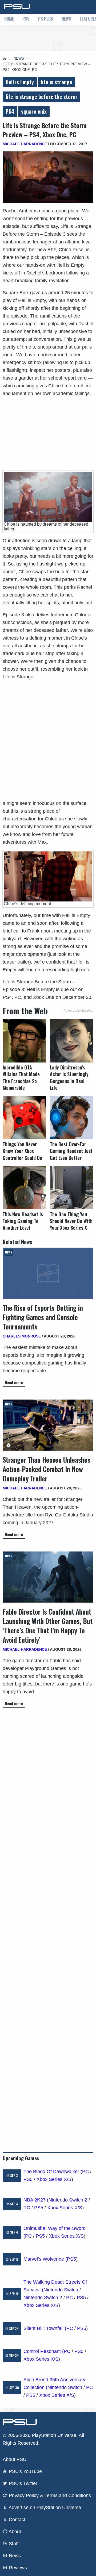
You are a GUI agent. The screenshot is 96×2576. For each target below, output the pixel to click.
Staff (13, 2544)
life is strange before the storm (41, 97)
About (14, 2532)
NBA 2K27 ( (36, 2200)
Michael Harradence (25, 144)
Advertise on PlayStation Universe (44, 2508)
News (66, 19)
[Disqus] (48, 1928)
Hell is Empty (20, 82)
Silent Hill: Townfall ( (45, 2328)
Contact (16, 2520)
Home (9, 19)
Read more (14, 1383)
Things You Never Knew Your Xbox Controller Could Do (22, 1151)
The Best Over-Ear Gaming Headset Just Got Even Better (71, 1151)
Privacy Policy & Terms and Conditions (49, 2495)
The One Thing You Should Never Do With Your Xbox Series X (71, 1221)
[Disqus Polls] (48, 1787)
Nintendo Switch (61, 2290)
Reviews (17, 2568)
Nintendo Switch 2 (68, 2200)
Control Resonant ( (44, 2351)
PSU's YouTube (25, 2471)
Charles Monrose (22, 1336)
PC (85, 2172)
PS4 (10, 111)
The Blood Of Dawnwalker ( (53, 2172)
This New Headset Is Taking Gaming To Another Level (23, 1221)
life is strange (57, 82)
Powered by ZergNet (78, 1011)
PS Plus (46, 19)
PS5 (26, 19)
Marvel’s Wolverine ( (45, 2259)
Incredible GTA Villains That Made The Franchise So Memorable (21, 1078)
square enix (34, 111)
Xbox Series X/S (54, 2179)
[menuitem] (9, 19)
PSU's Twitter (22, 2483)
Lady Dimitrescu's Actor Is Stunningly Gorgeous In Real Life (69, 1078)
